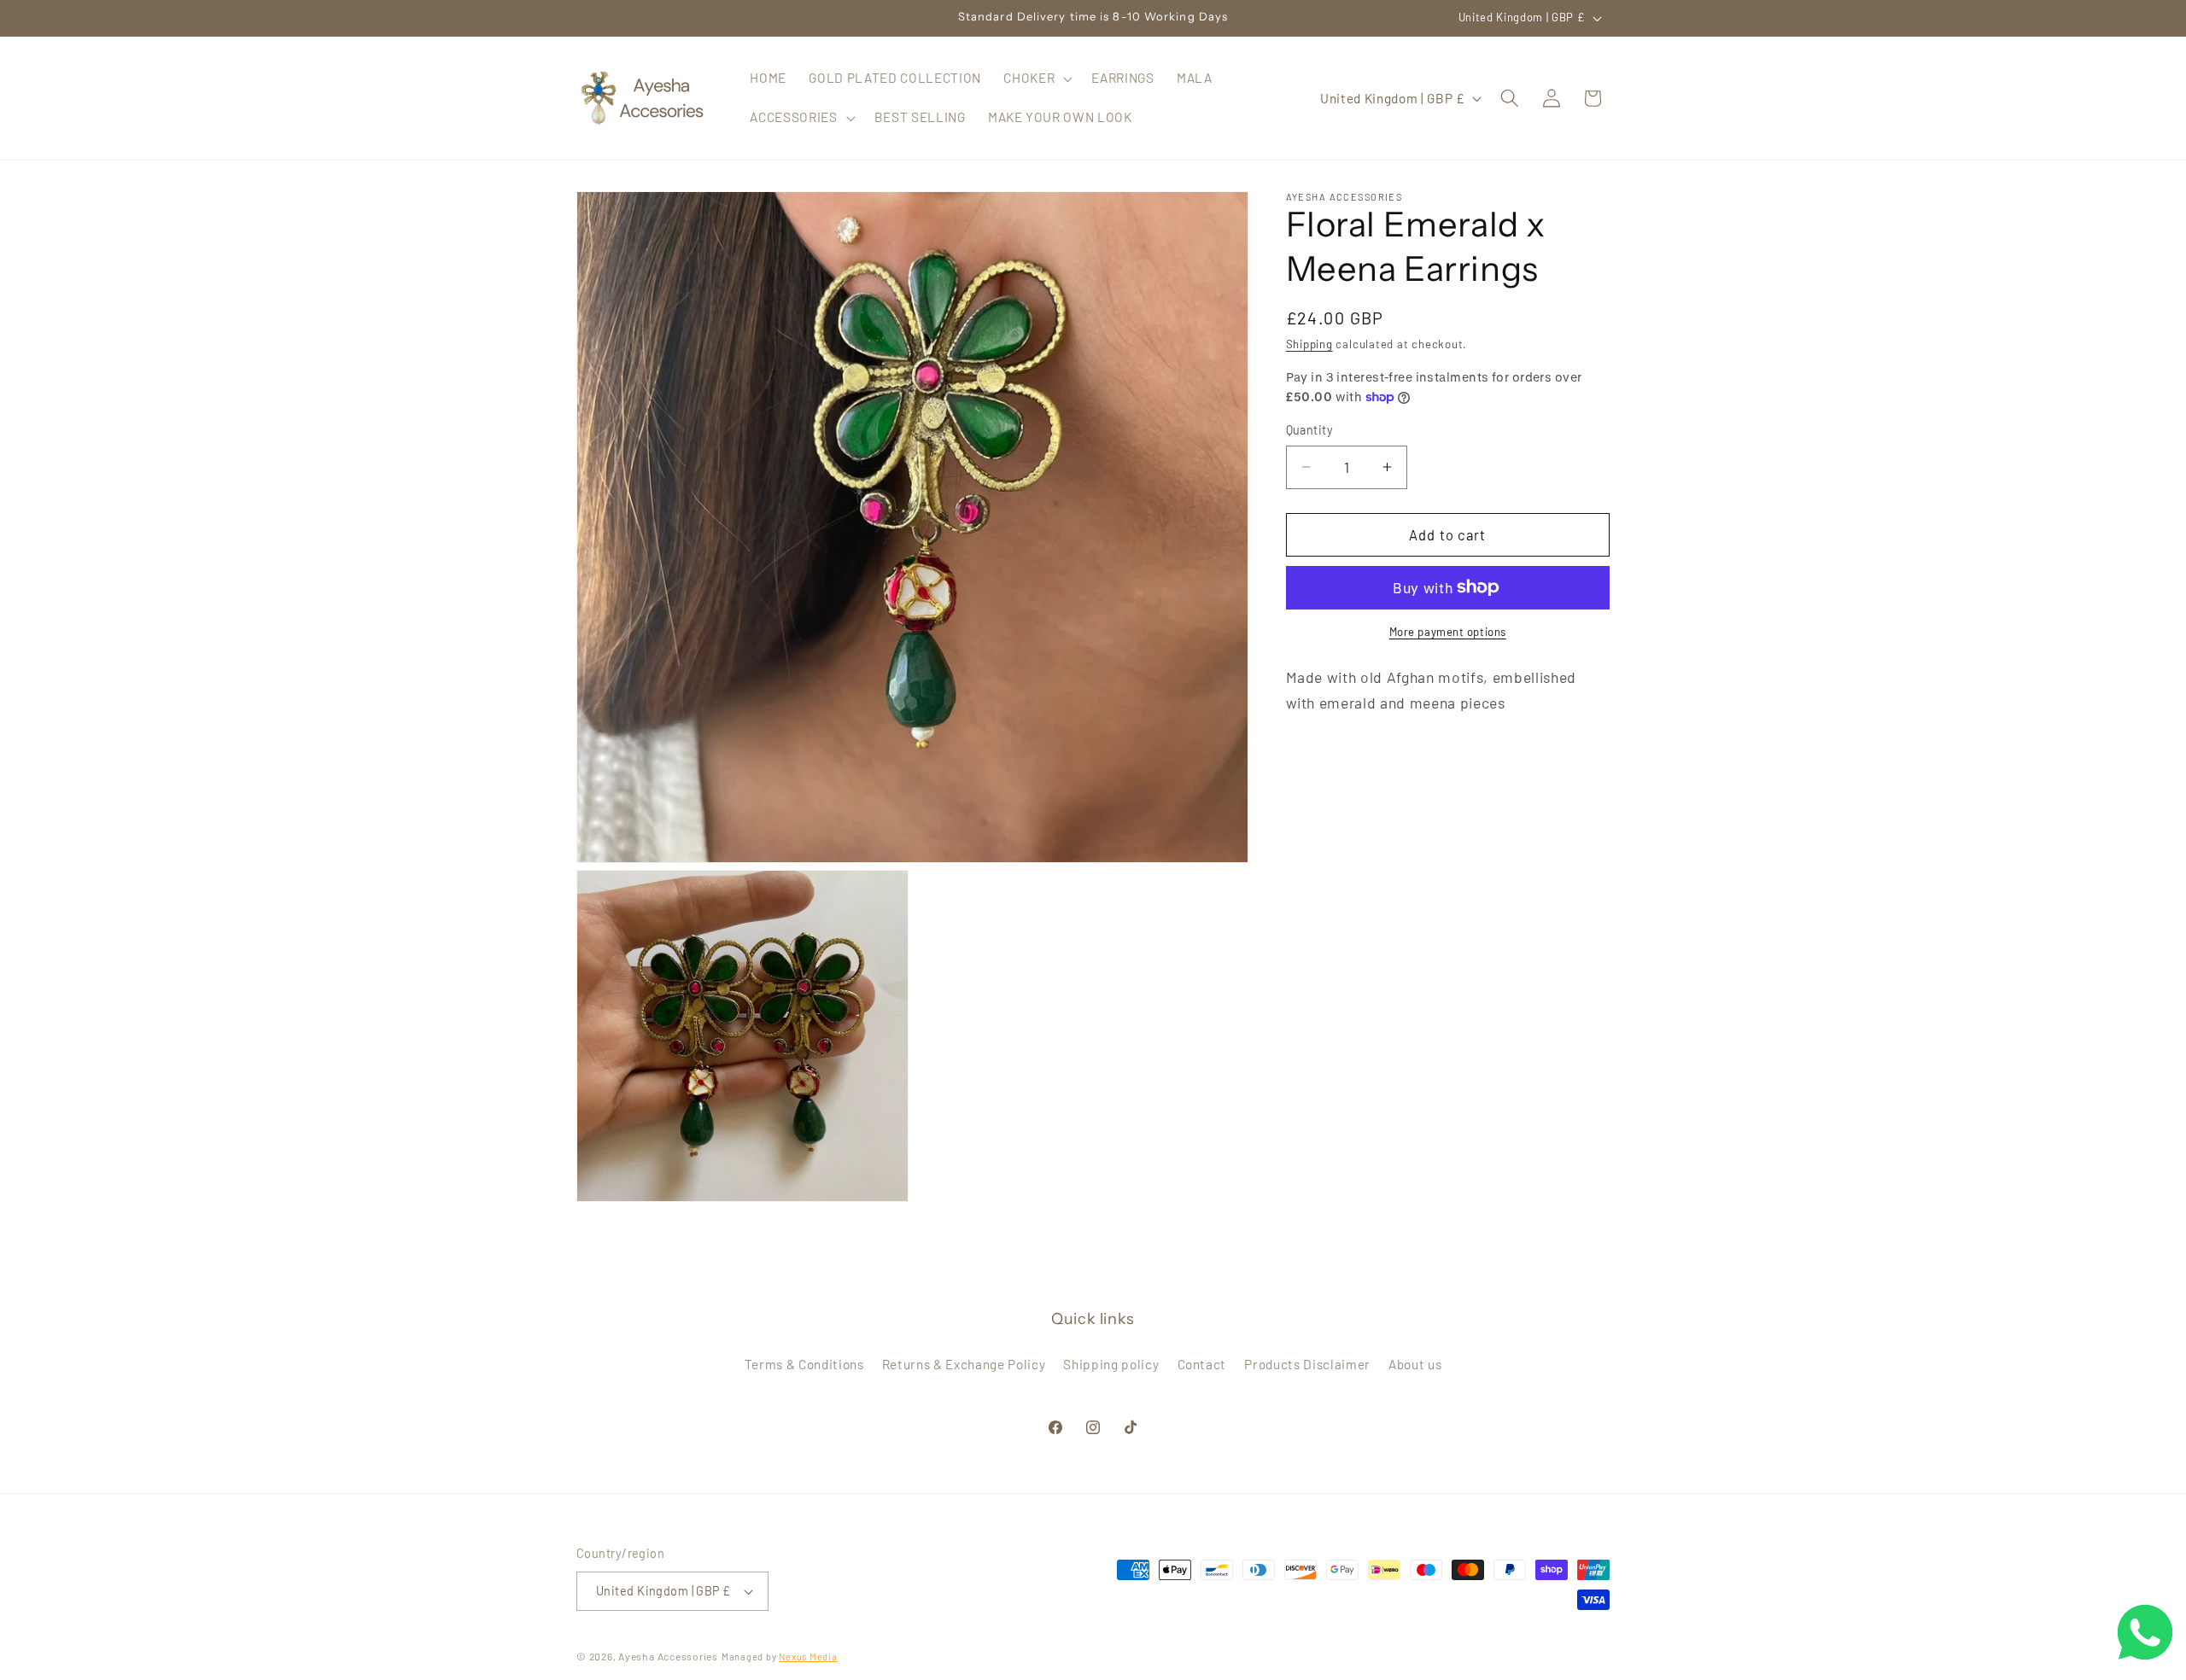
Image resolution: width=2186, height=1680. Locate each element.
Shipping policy (1111, 1364)
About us (1415, 1364)
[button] (1036, 79)
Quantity (1310, 430)
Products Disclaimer (1307, 1364)
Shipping (1309, 344)
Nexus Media (808, 1657)
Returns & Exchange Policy (964, 1364)
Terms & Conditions (804, 1364)
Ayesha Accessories (668, 1656)
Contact (1202, 1364)
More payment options (1448, 632)
